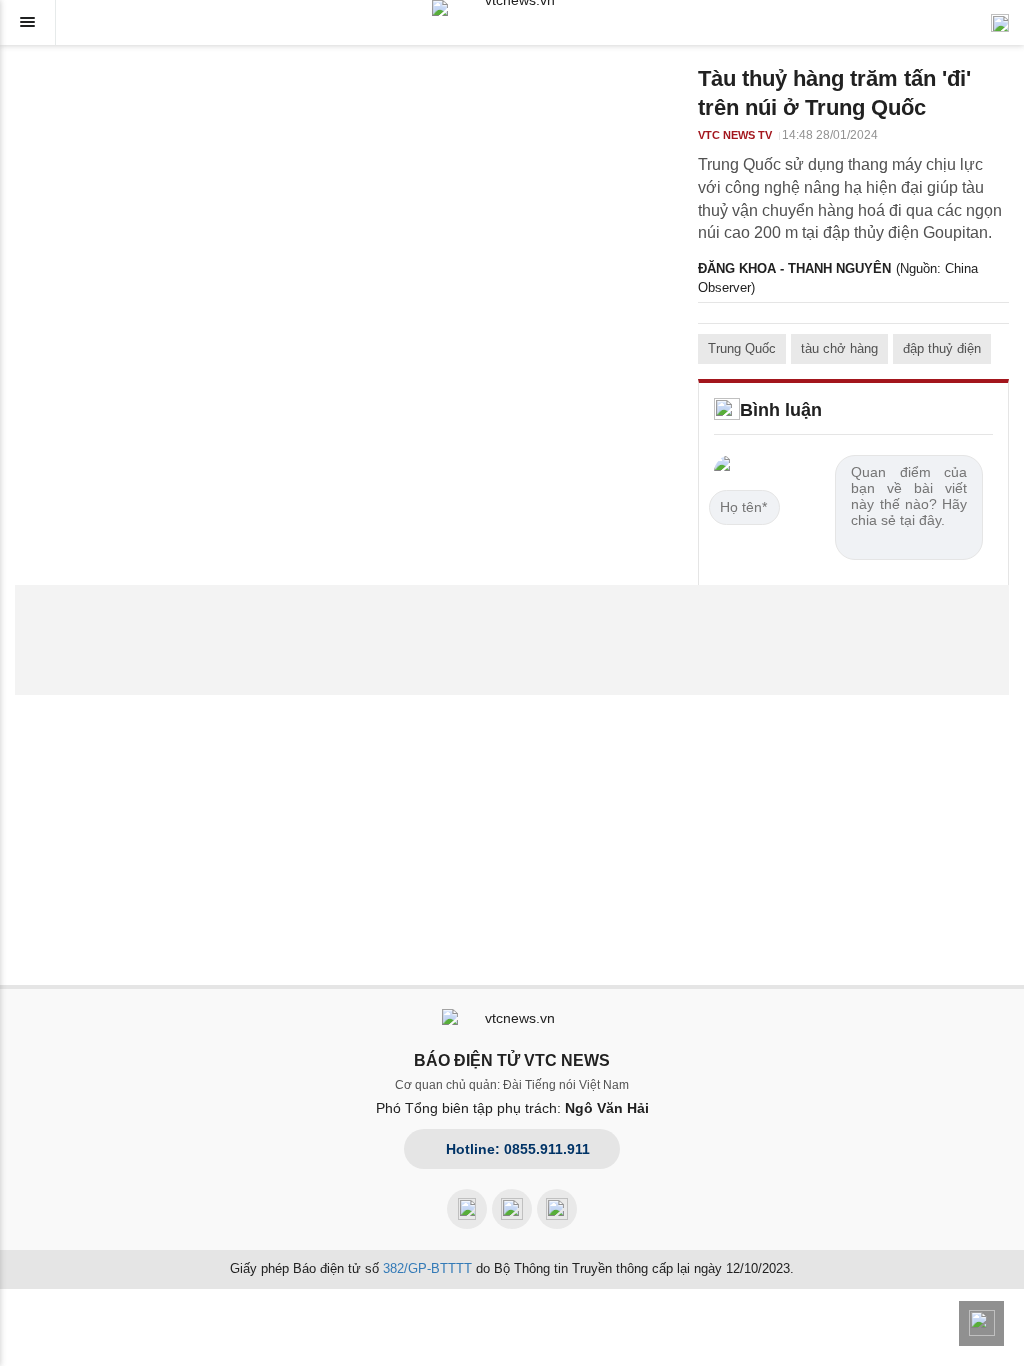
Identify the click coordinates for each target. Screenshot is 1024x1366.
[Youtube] (512, 1209)
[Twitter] (557, 1209)
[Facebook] (467, 1209)
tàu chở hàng (839, 348)
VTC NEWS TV (735, 135)
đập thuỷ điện (942, 348)
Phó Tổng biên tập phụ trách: (512, 1108)
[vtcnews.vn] (512, 8)
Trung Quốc (742, 348)
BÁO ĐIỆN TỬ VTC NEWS (512, 1060)
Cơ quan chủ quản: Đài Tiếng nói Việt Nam (512, 1085)
